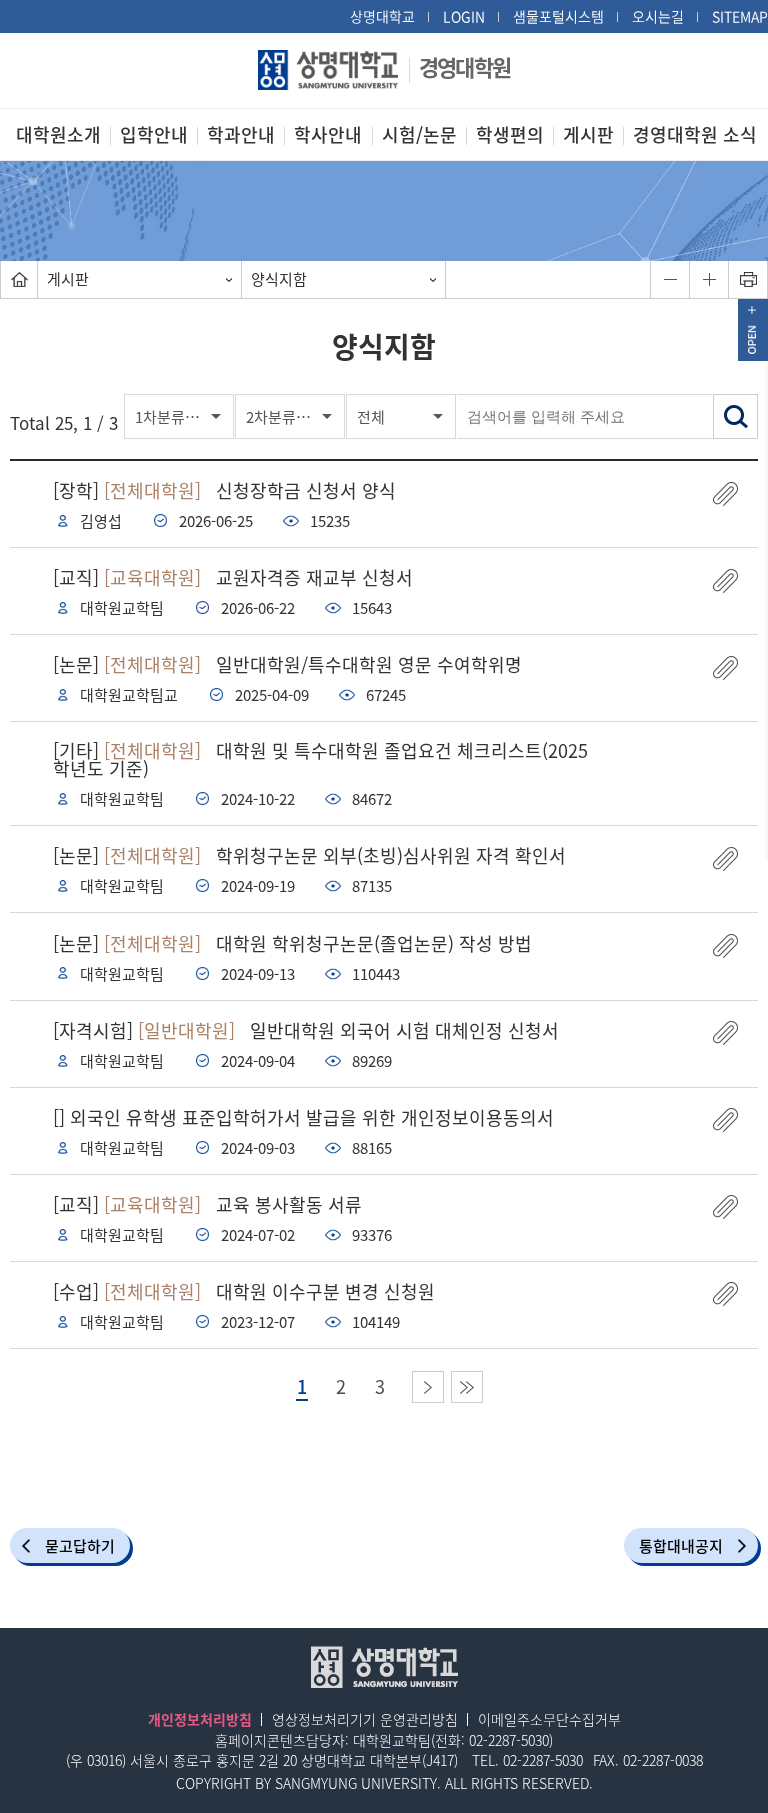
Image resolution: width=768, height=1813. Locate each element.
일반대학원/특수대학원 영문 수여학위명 (287, 664)
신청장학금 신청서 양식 (224, 490)
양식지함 (279, 279)
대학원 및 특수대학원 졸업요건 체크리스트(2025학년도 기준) (320, 759)
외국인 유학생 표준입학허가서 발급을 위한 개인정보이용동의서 (303, 1117)
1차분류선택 (174, 417)
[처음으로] (19, 279)
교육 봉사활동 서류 (207, 1204)
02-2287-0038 (663, 1760)
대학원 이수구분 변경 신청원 (244, 1291)
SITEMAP (740, 16)
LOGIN (464, 16)
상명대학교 (382, 16)
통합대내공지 (681, 1546)
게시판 (588, 134)
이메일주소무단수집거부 (549, 1719)
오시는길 (658, 16)
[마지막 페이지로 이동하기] (467, 1387)
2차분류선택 (285, 417)
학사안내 (328, 134)
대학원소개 (58, 134)
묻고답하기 (80, 1546)
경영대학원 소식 (695, 134)
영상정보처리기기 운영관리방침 (365, 1719)
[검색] (735, 416)
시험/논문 (419, 134)
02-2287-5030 (509, 1740)
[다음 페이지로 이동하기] (428, 1387)
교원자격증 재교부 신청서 (233, 577)
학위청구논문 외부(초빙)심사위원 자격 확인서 (309, 855)
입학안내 (154, 134)
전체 (371, 417)
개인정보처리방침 (200, 1719)
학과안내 (241, 134)
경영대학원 (464, 66)
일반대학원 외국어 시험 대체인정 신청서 (306, 1030)
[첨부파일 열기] (725, 493)
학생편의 (510, 134)
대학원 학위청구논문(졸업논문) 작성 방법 (292, 943)
